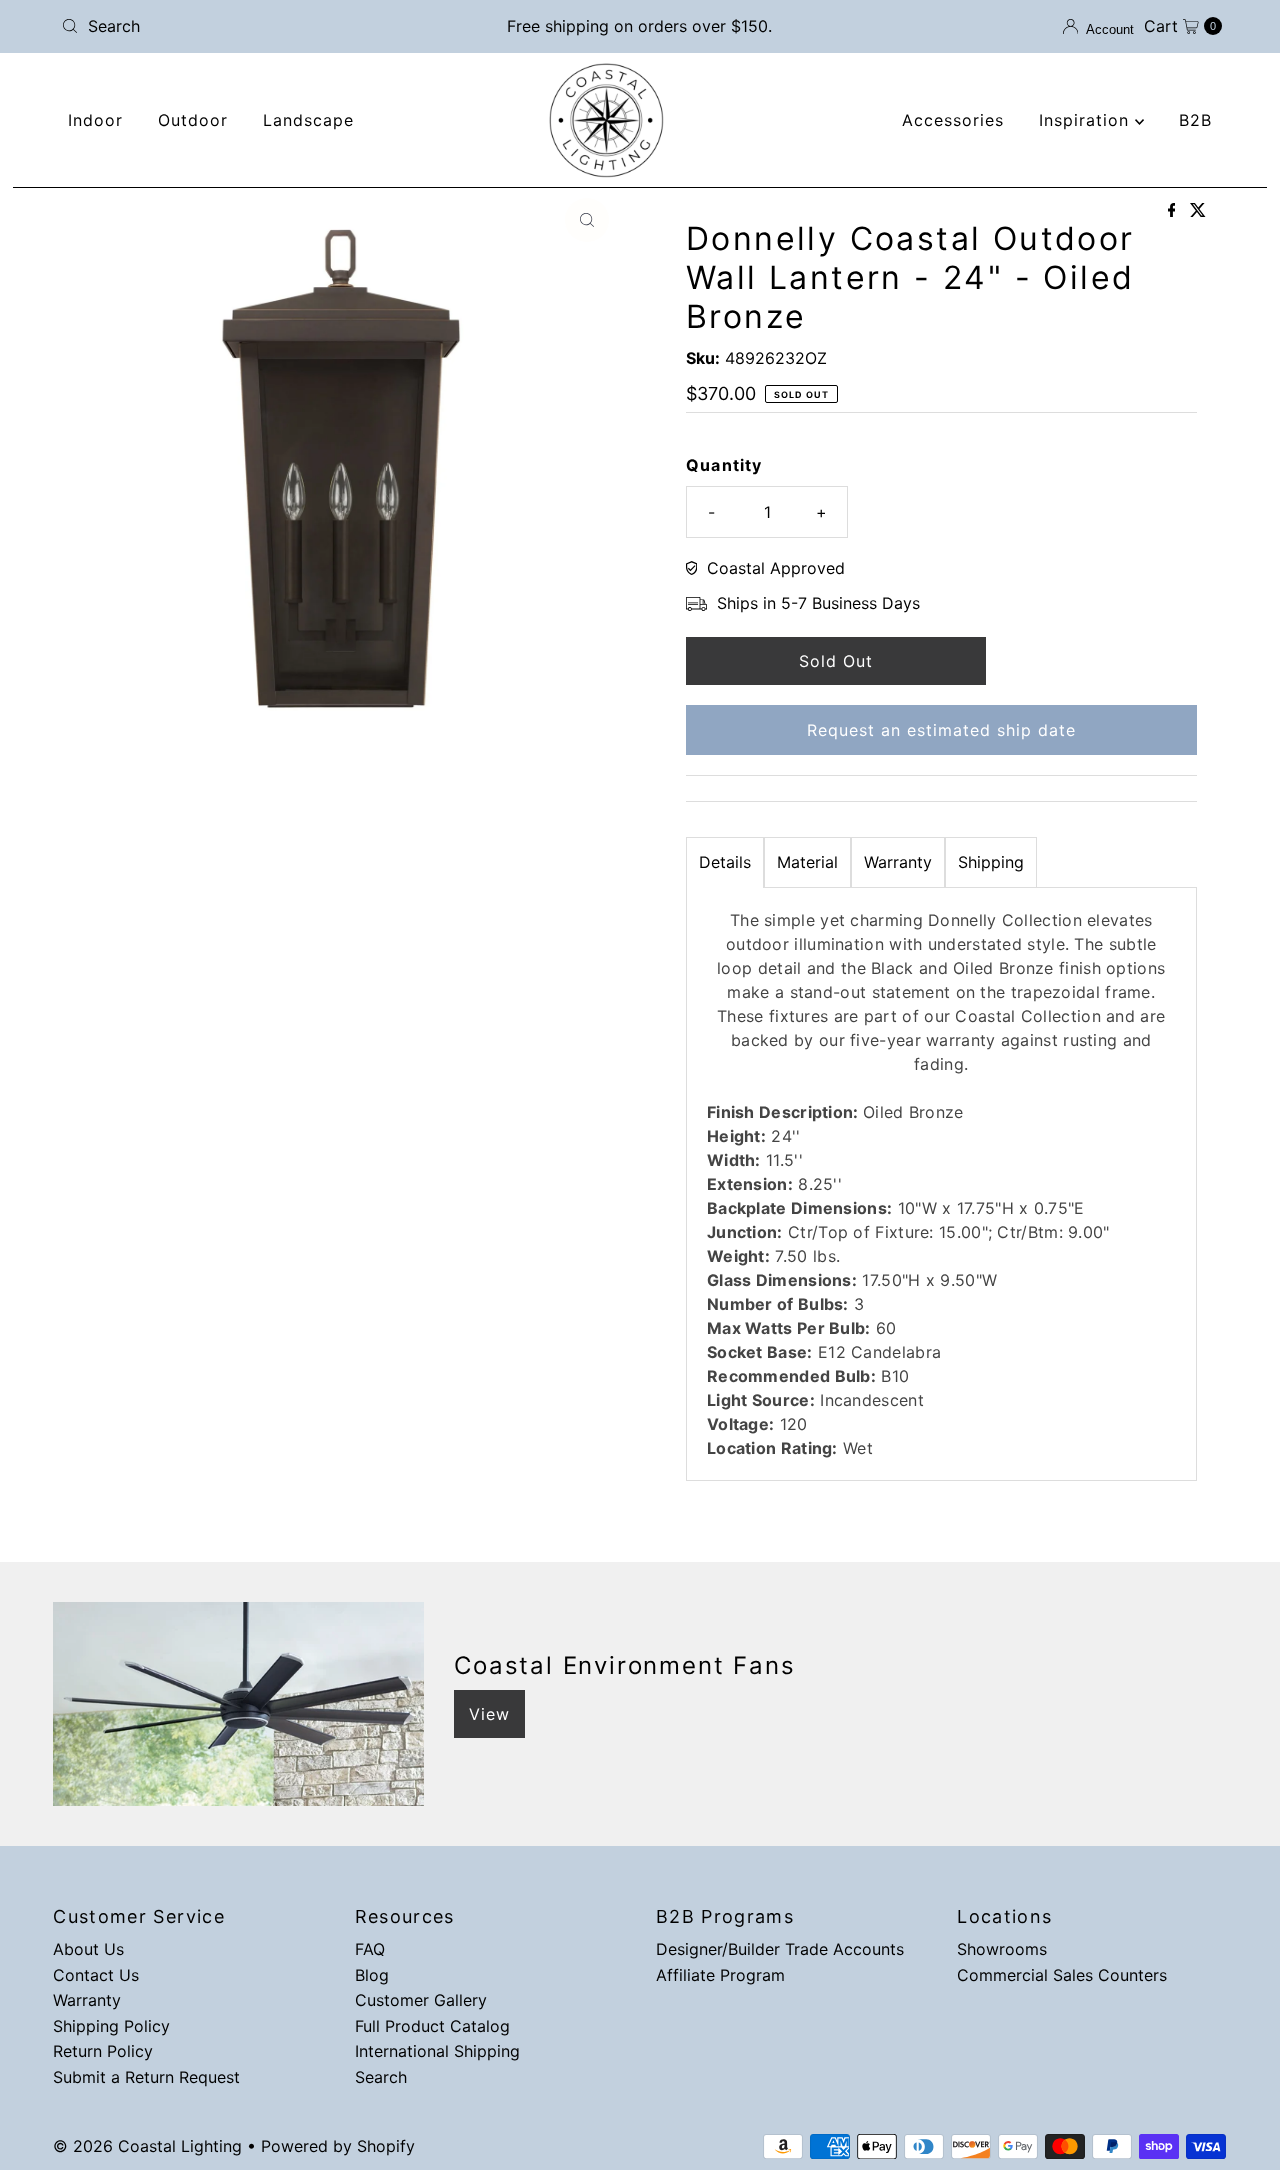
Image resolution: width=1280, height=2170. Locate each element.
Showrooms (1002, 1949)
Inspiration (1087, 120)
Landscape (308, 120)
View (489, 1714)
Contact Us (96, 1975)
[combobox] (243, 26)
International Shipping (437, 2051)
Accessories (953, 120)
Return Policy (103, 2051)
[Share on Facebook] (1174, 211)
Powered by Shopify (338, 2146)
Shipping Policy (111, 2026)
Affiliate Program (720, 1975)
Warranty (898, 862)
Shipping (991, 862)
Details (725, 862)
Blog (372, 1975)
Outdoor (193, 120)
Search (381, 2077)
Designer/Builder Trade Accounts (780, 1949)
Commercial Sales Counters (1062, 1975)
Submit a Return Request (146, 2077)
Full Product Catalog (432, 2026)
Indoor (95, 120)
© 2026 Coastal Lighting (147, 2146)
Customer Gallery (421, 2000)
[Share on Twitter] (1198, 211)
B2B (1195, 120)
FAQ (370, 1949)
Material (807, 862)
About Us (88, 1949)
